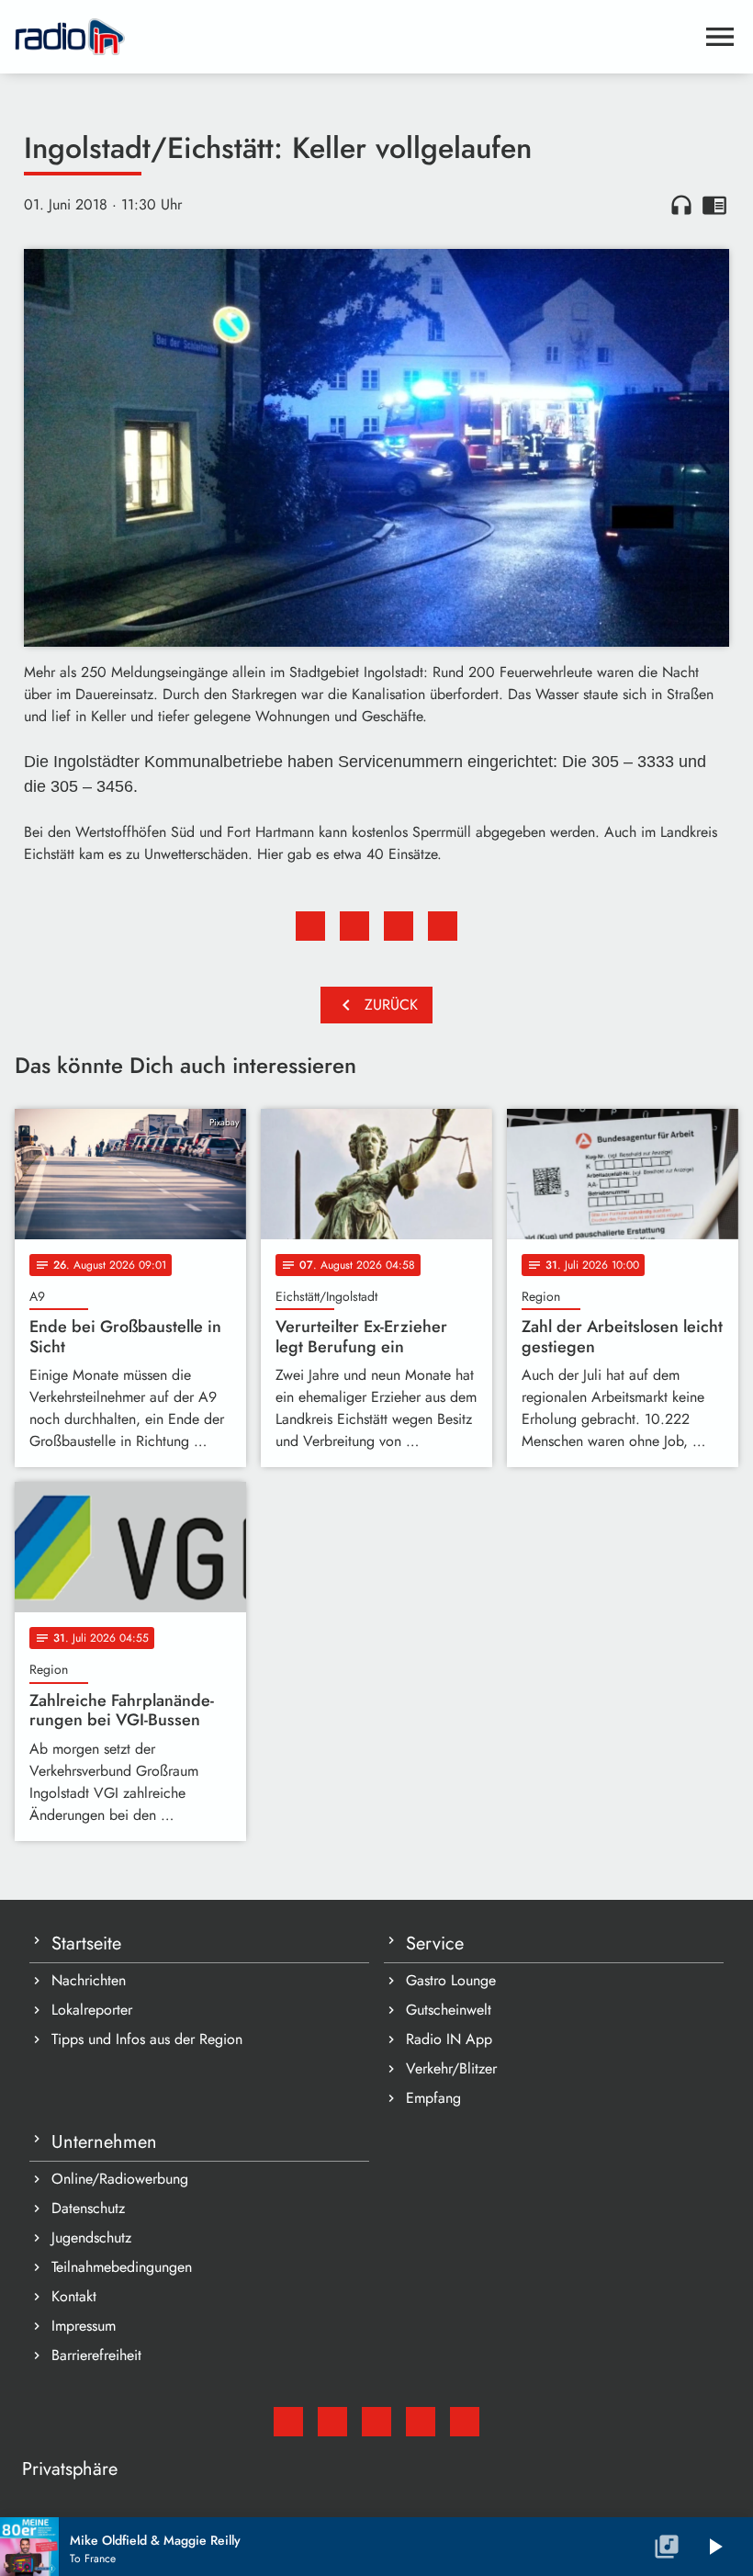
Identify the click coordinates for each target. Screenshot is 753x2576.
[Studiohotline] (465, 2422)
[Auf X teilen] (354, 926)
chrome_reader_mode (714, 205)
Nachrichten (89, 1980)
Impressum (84, 2326)
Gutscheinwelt (449, 2010)
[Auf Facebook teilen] (310, 926)
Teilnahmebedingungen (122, 2267)
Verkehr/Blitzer (451, 2068)
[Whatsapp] (421, 2422)
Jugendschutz (91, 2237)
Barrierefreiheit (96, 2355)
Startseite (86, 1943)
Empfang (433, 2098)
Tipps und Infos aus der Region (147, 2039)
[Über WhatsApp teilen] (399, 926)
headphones (681, 205)
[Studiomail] (288, 2422)
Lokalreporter (92, 2010)
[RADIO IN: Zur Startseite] (354, 37)
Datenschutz (88, 2208)
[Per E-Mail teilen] (443, 926)
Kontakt (74, 2296)
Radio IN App (449, 2039)
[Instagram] (376, 2422)
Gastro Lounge (451, 1980)
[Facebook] (332, 2422)
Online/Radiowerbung (120, 2179)
